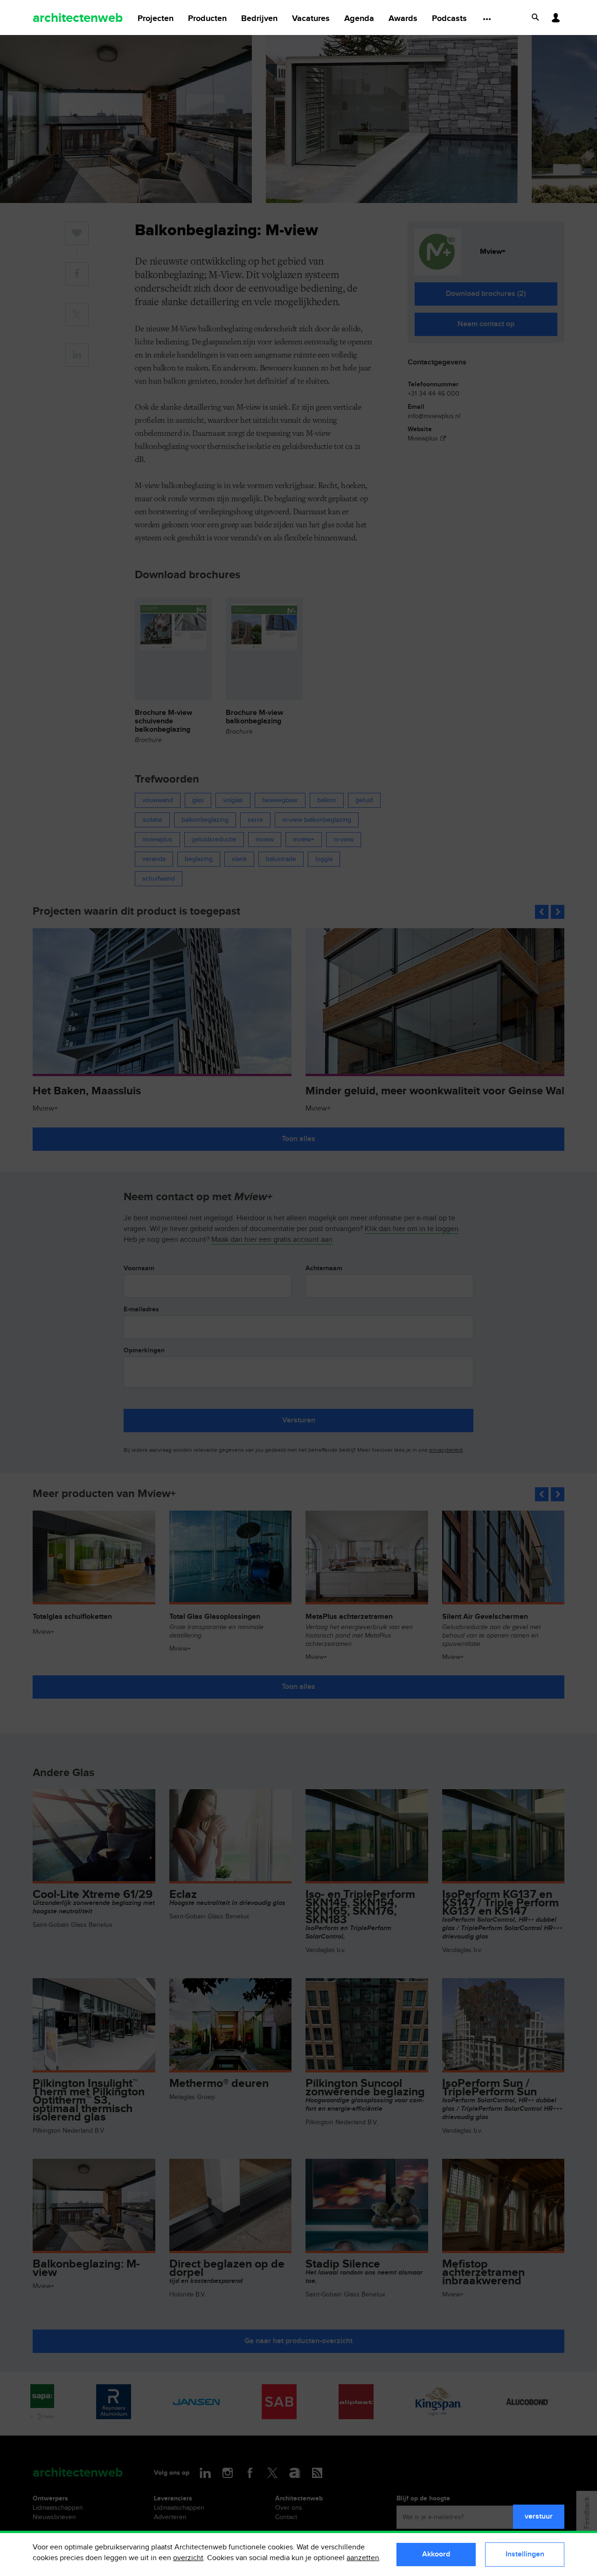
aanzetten (363, 2558)
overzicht (188, 2558)
